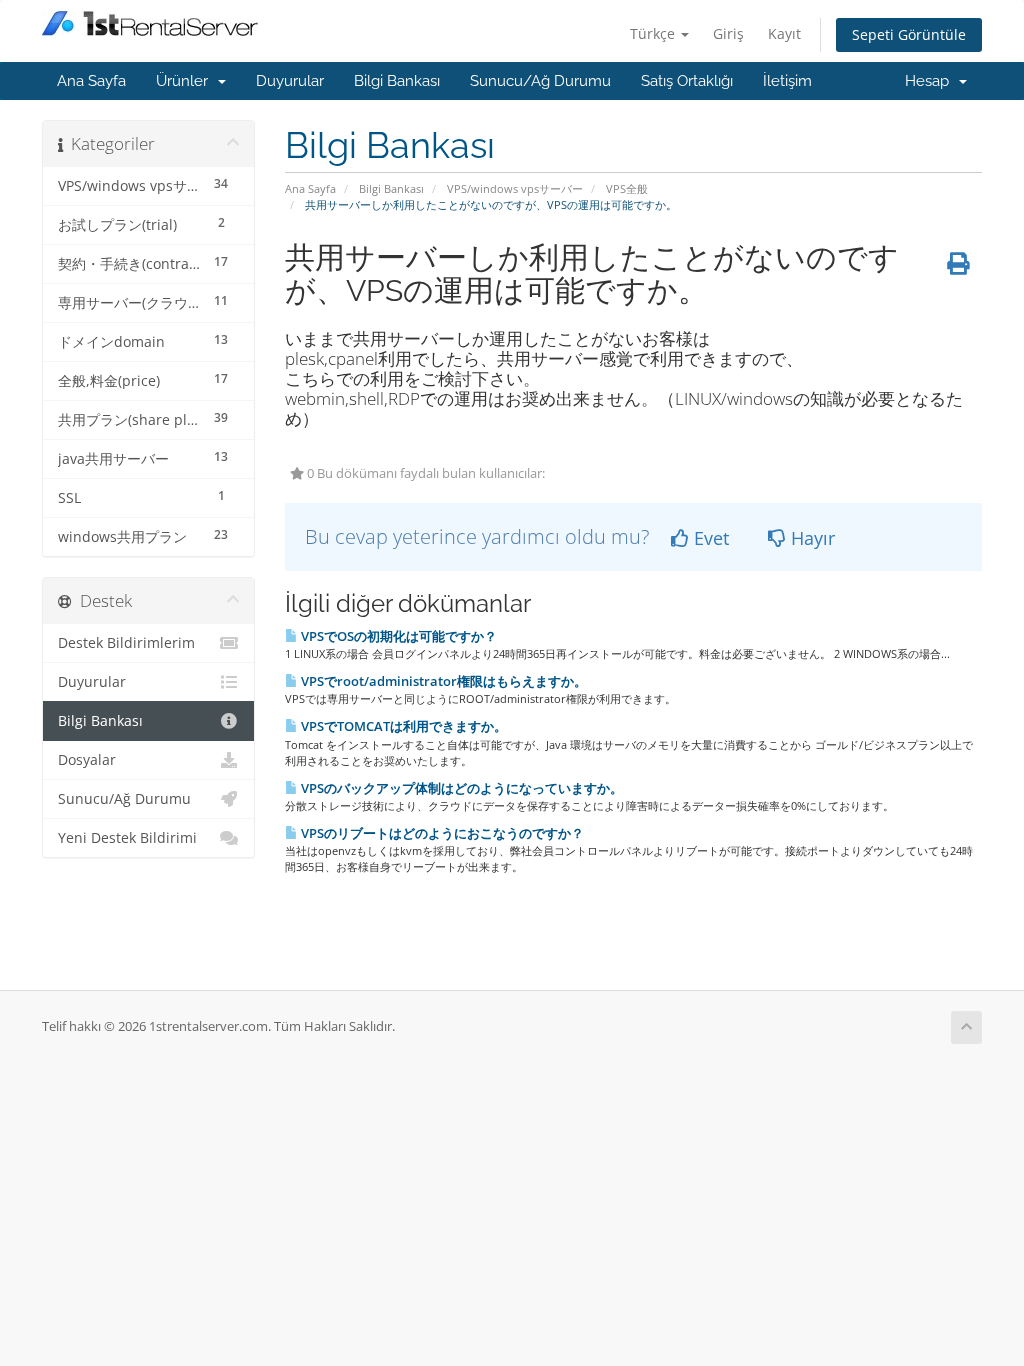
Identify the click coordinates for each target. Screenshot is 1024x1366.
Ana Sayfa (91, 81)
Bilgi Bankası (397, 81)
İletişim (787, 81)
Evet (709, 538)
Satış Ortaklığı (687, 81)
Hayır (810, 538)
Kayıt (784, 33)
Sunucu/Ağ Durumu (540, 81)
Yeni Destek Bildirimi (127, 838)
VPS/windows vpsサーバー (515, 188)
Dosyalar (87, 760)
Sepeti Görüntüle (909, 34)
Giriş (728, 33)
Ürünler (186, 81)
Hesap (931, 81)
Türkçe (654, 33)
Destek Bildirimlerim (126, 643)
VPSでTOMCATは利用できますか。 (402, 726)
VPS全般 (627, 188)
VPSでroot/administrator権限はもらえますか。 (442, 681)
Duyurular (290, 81)
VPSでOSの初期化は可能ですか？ (397, 636)
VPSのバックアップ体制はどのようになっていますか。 (460, 788)
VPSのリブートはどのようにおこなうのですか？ (441, 833)
